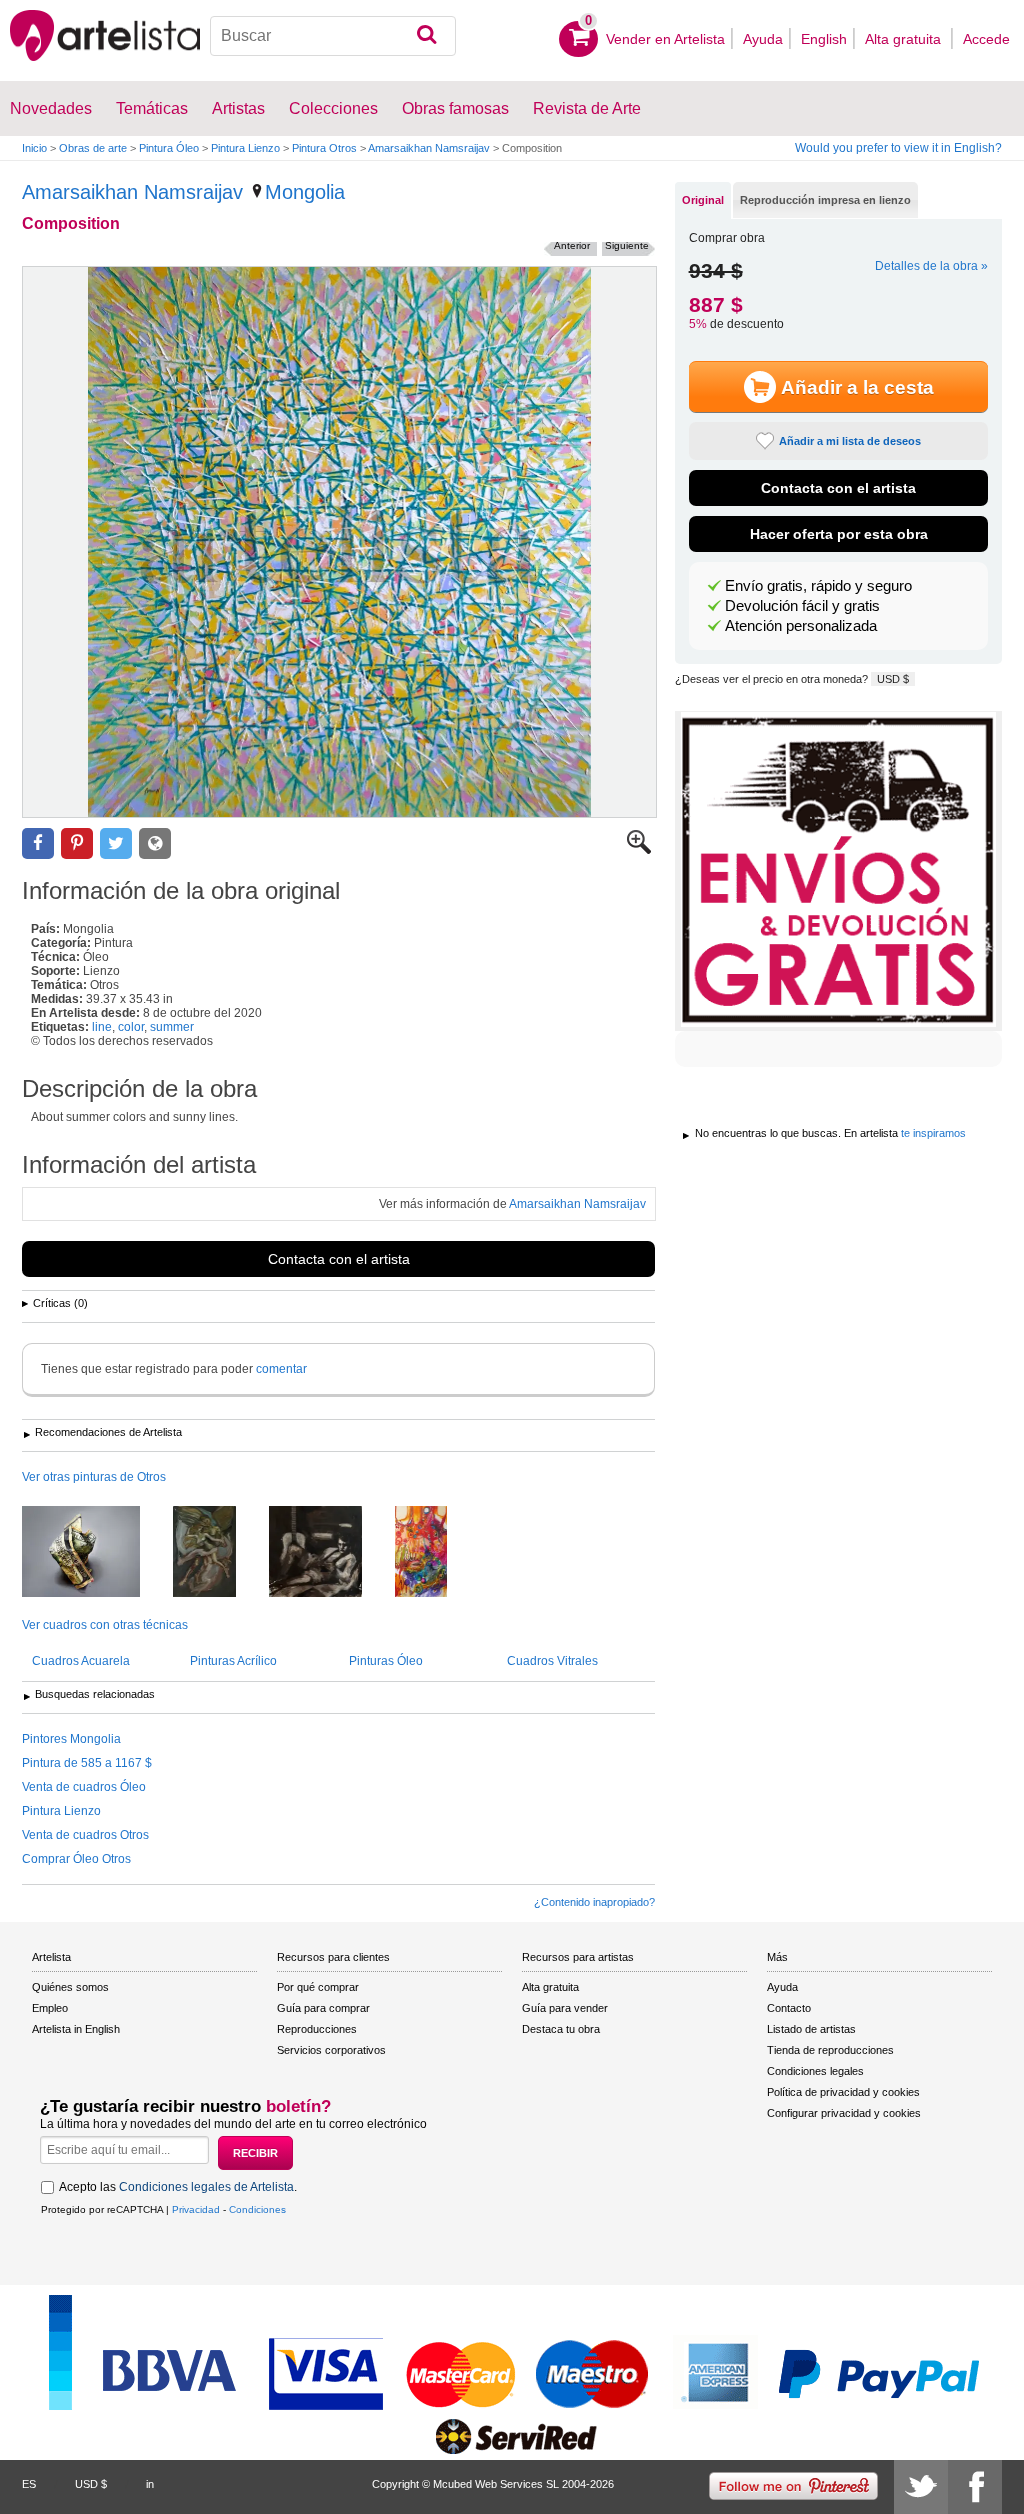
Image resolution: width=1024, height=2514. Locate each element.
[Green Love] (219, 1553)
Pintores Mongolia (71, 1739)
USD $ (893, 679)
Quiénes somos (70, 1987)
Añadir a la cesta (857, 387)
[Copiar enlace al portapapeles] (155, 843)
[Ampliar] (639, 850)
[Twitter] (921, 2487)
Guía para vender (565, 2008)
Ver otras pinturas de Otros (94, 1477)
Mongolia (305, 192)
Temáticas (152, 108)
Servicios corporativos (331, 2050)
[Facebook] (975, 2487)
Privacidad (196, 2209)
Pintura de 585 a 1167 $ (87, 1763)
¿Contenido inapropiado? (594, 1902)
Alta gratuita (905, 39)
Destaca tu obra (561, 2029)
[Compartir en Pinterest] (77, 843)
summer (172, 1027)
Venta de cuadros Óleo (84, 1787)
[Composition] (339, 542)
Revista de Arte (587, 108)
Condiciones (257, 2209)
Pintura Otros (324, 148)
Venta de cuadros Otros (85, 1835)
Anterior (572, 245)
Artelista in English (76, 2029)
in (150, 2484)
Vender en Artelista (665, 39)
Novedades (51, 108)
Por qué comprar (318, 1987)
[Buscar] (426, 36)
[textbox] (333, 36)
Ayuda (763, 39)
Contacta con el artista (339, 1259)
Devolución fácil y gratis (802, 606)
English (824, 39)
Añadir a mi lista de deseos (850, 441)
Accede (986, 39)
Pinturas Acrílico (233, 1661)
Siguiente (627, 245)
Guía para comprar (323, 2008)
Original (703, 200)
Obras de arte (93, 148)
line (102, 1027)
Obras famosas (455, 108)
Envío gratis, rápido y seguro (818, 586)
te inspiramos (933, 1133)
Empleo (50, 2008)
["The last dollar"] (96, 1553)
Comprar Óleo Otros (76, 1859)
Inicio (34, 148)
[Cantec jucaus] (436, 1553)
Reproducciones (317, 2029)
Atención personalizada (801, 626)
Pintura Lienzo (245, 148)
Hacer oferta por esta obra (839, 534)
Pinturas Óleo (386, 1661)
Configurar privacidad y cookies (844, 2113)
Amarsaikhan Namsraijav (429, 148)
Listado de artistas (811, 2029)
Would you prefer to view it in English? (898, 148)
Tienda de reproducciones (830, 2050)
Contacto (789, 2008)
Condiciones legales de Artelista (206, 2187)
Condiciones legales (815, 2071)
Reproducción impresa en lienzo (825, 200)
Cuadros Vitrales (552, 1661)
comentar (281, 1369)
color (131, 1027)
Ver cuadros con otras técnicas (105, 1625)
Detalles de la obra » (931, 266)
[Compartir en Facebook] (38, 843)
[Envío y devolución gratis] (838, 871)
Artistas (238, 108)
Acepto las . (178, 2187)
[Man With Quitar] (330, 1553)
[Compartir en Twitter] (116, 843)
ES (29, 2484)
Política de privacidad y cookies (843, 2092)
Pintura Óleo (169, 148)
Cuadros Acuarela (81, 1661)
